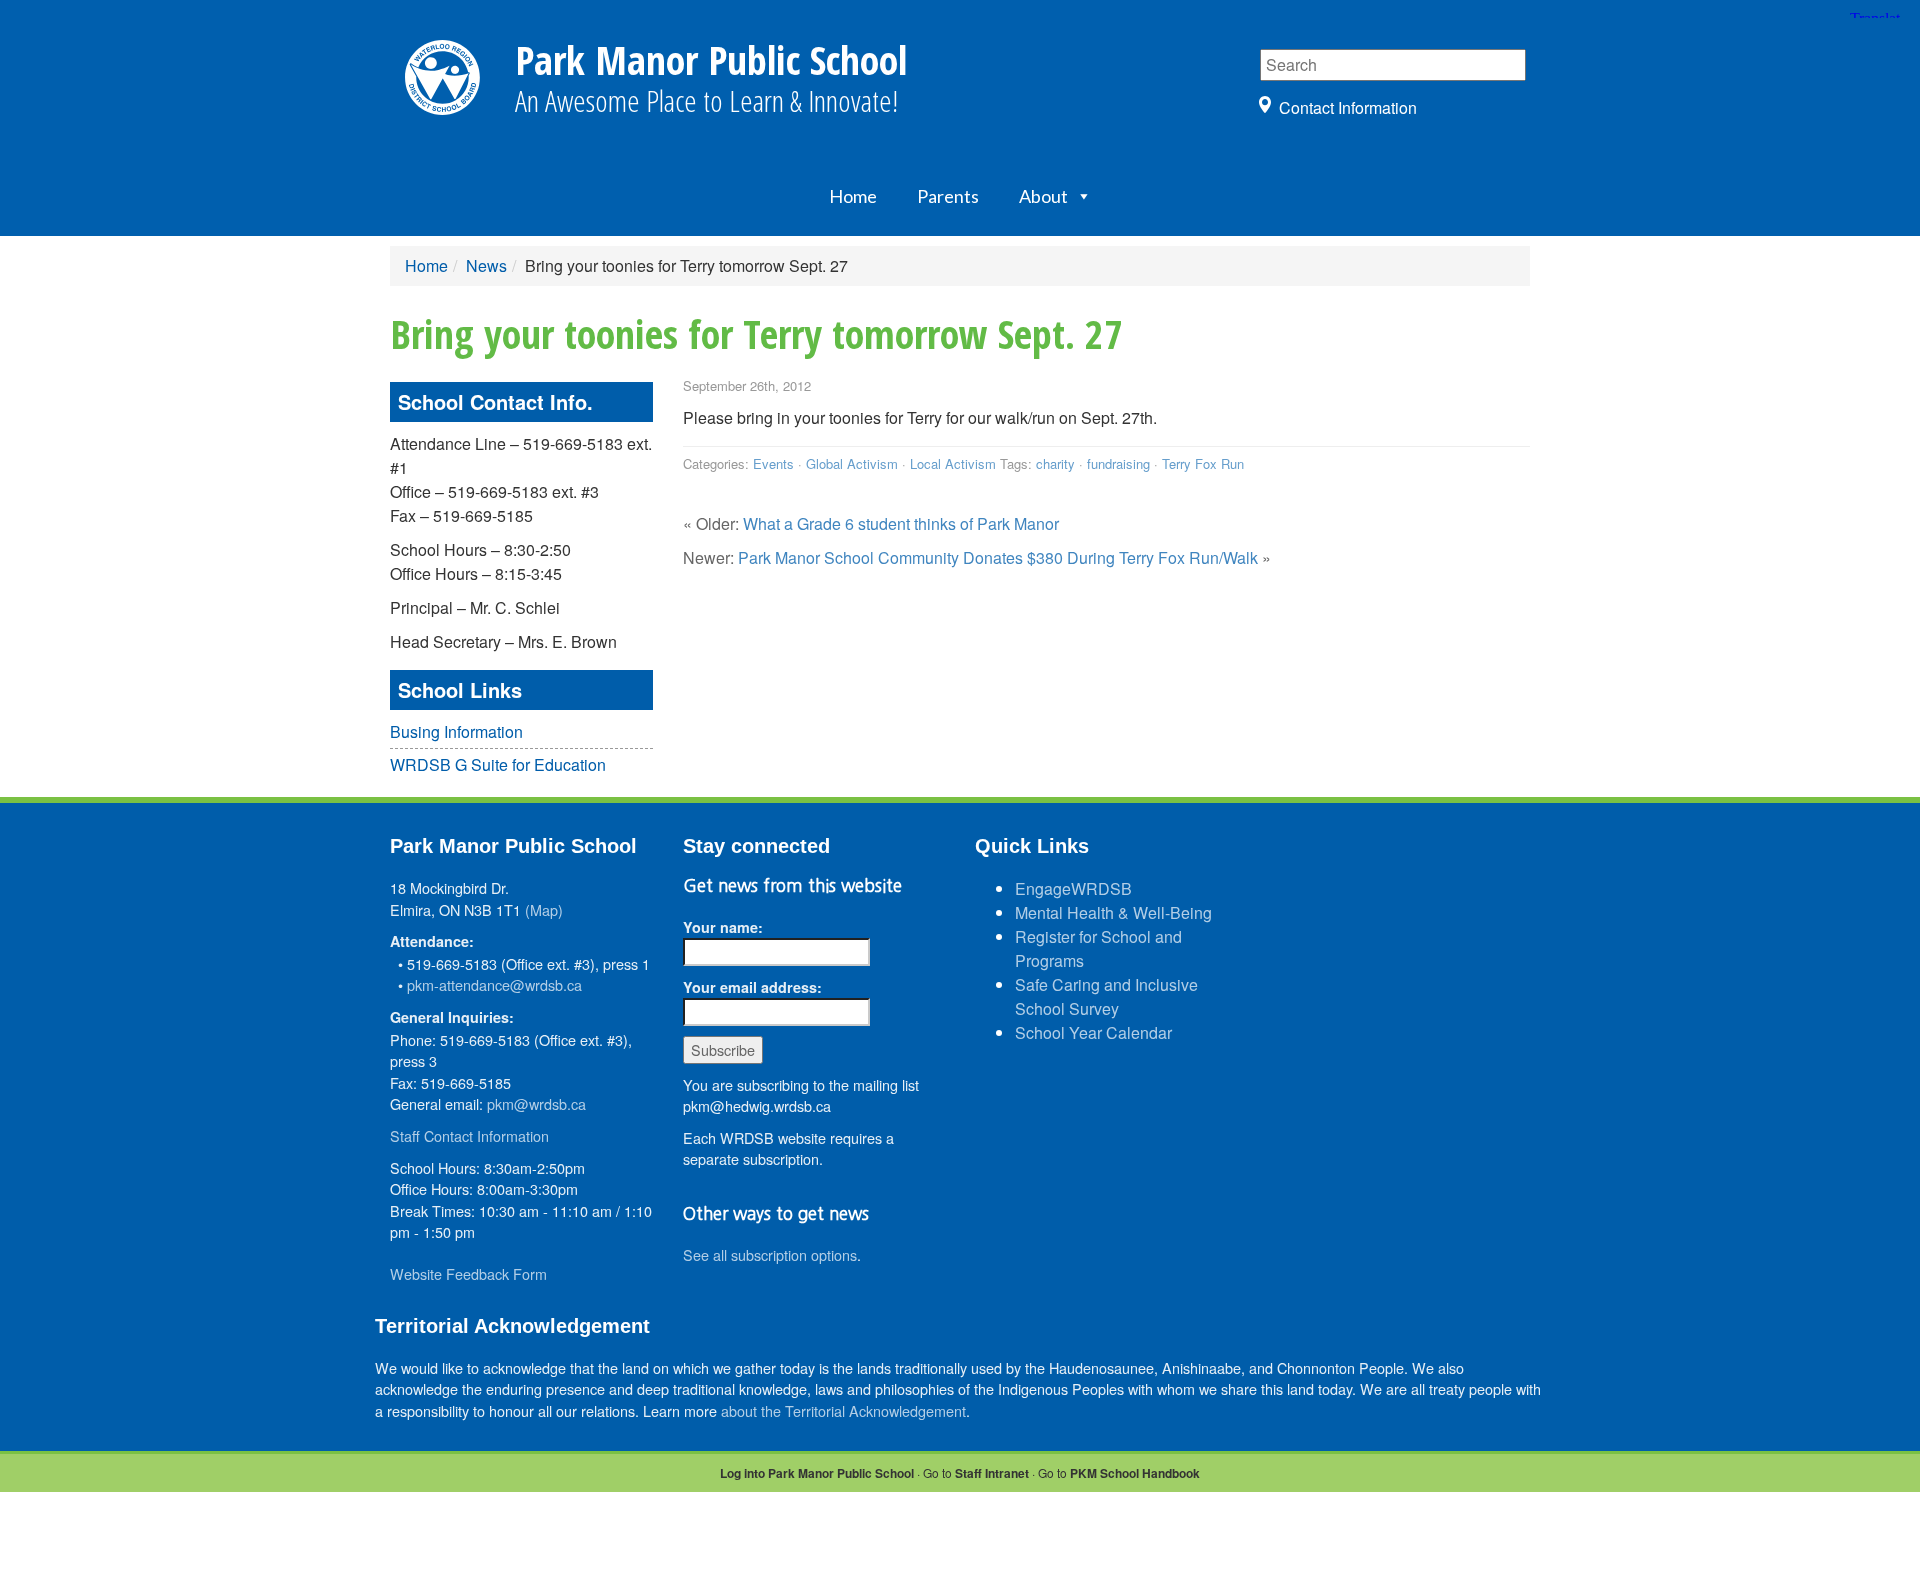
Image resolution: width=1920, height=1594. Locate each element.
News (486, 265)
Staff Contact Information (469, 1135)
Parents (948, 196)
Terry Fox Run (1203, 463)
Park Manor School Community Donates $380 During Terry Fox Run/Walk (998, 557)
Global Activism (852, 463)
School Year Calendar (1093, 1032)
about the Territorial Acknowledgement (843, 1410)
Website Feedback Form (468, 1273)
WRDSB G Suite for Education (498, 764)
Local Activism (953, 463)
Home (853, 196)
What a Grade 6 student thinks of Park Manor (901, 523)
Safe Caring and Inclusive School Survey (1106, 996)
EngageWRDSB (1073, 888)
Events (773, 463)
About (1043, 196)
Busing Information (456, 731)
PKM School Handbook (1135, 1473)
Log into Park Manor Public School (817, 1473)
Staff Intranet (992, 1473)
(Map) (544, 909)
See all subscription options (770, 1254)
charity (1055, 463)
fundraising (1118, 463)
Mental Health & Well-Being (1113, 912)
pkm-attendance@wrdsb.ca (494, 984)
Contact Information (1348, 107)
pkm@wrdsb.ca (536, 1103)
